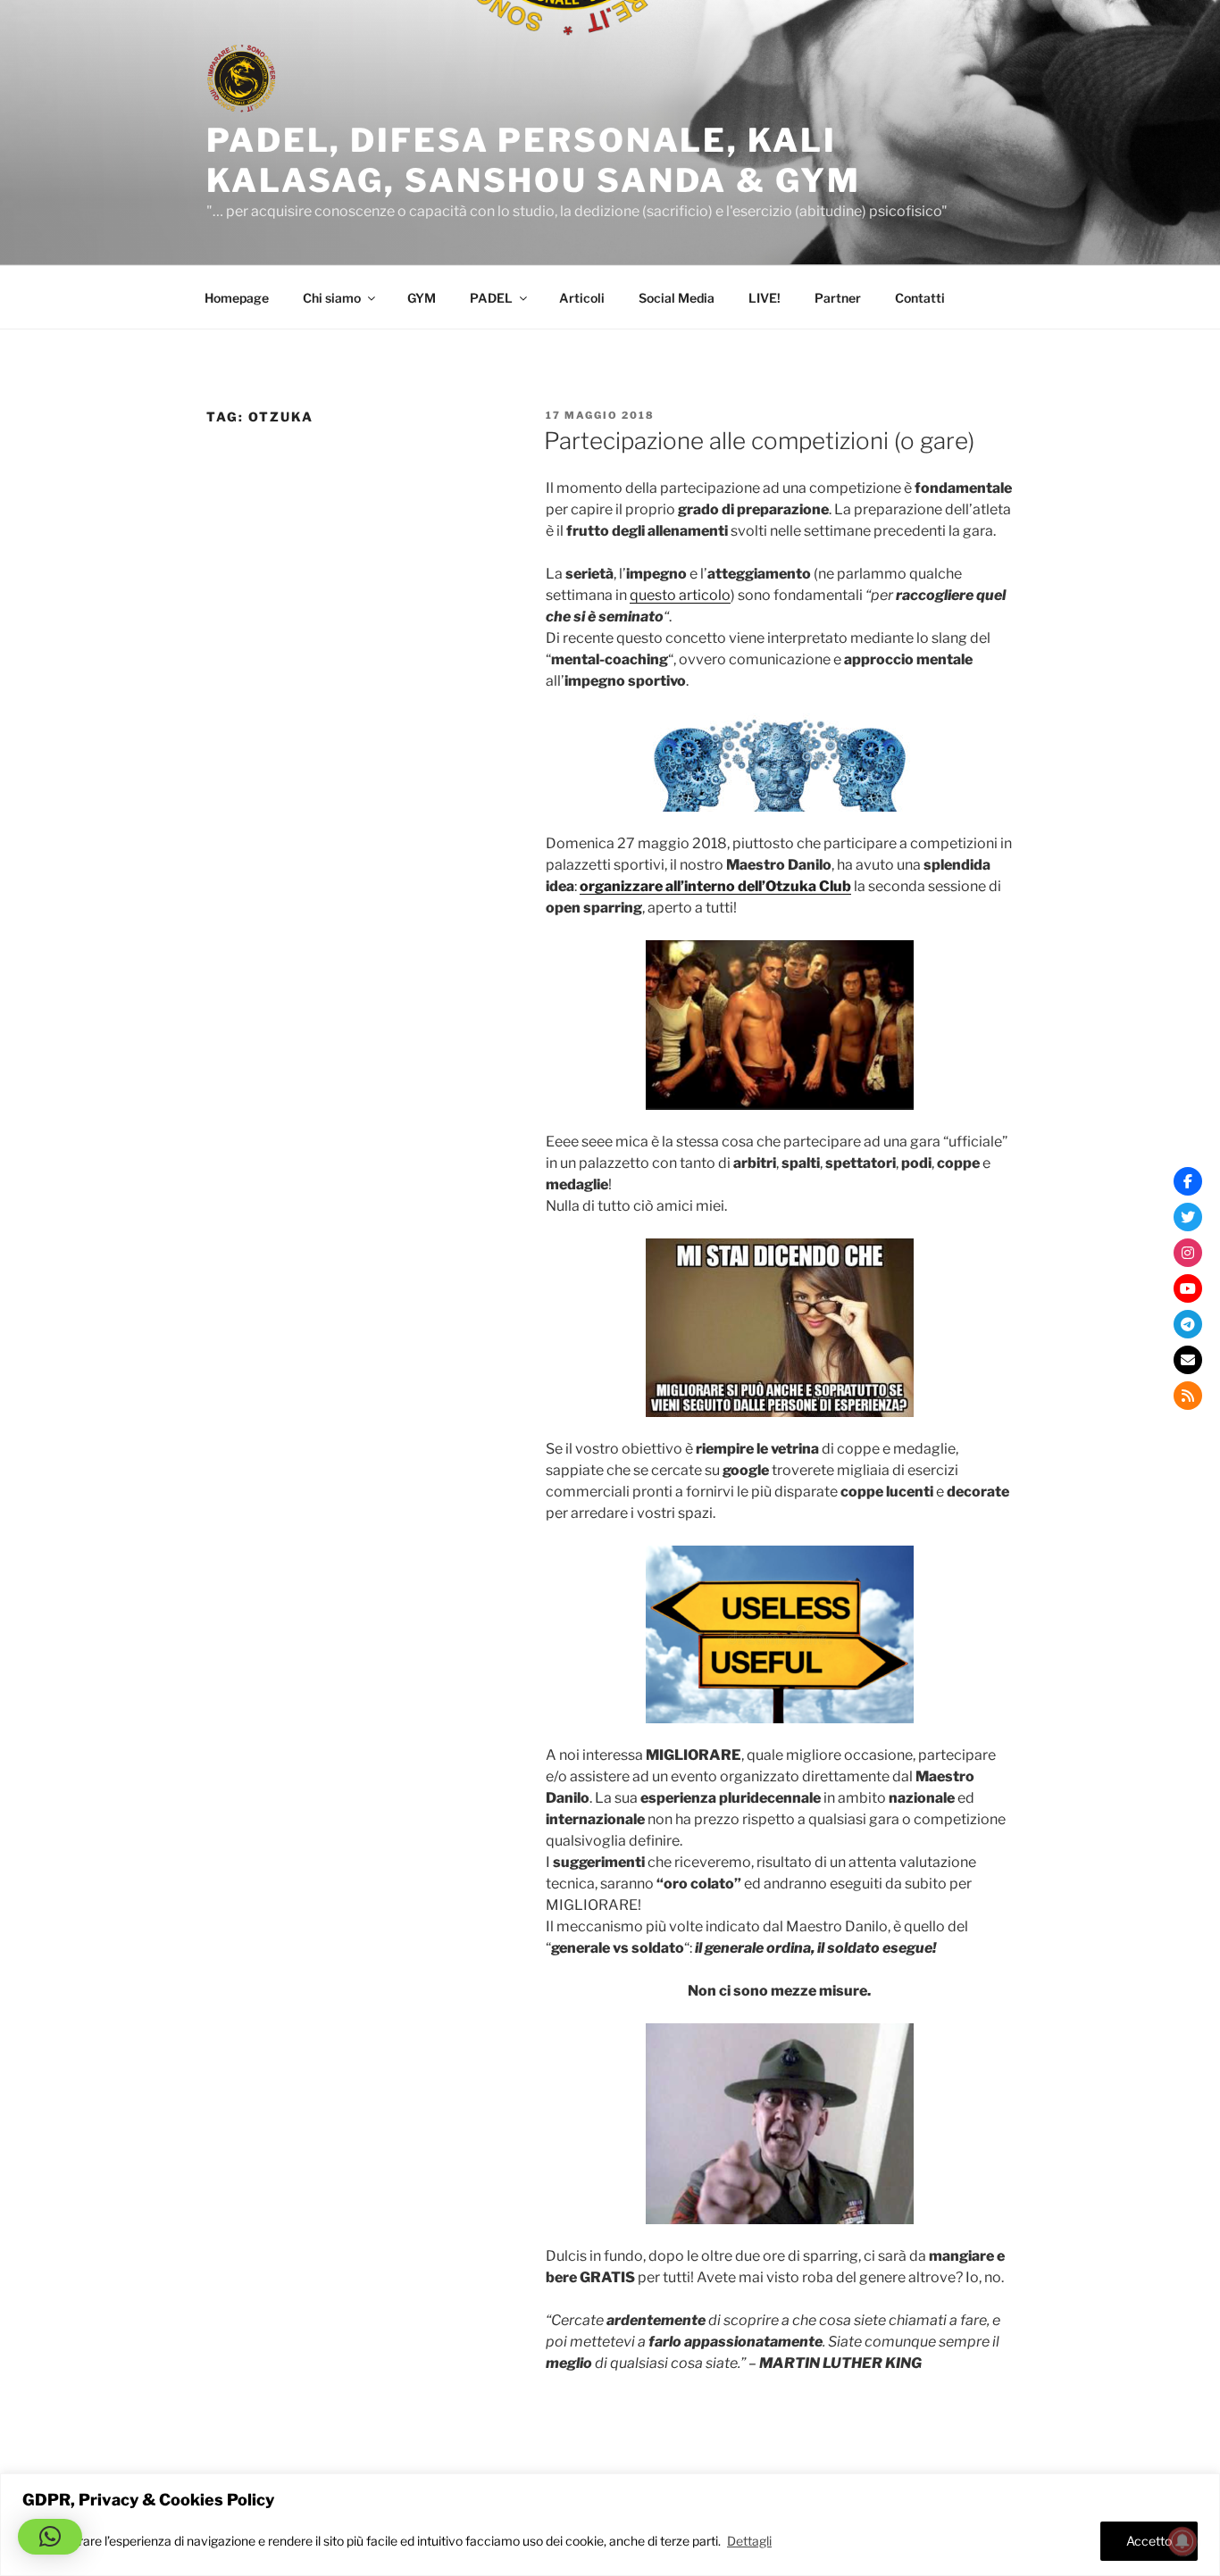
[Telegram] (1188, 1324)
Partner (838, 298)
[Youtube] (1188, 1288)
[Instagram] (1188, 1253)
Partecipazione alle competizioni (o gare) (759, 441)
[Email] (1188, 1360)
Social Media (677, 298)
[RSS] (1188, 1396)
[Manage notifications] (1182, 2541)
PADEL (491, 298)
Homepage (237, 298)
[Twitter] (1188, 1217)
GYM (422, 298)
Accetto (1149, 2541)
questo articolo (680, 595)
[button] (50, 2537)
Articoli (582, 298)
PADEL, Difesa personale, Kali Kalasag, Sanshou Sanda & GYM (534, 160)
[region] (610, 2525)
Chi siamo (332, 298)
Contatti (920, 298)
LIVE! (765, 298)
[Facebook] (1188, 1181)
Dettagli (749, 2541)
